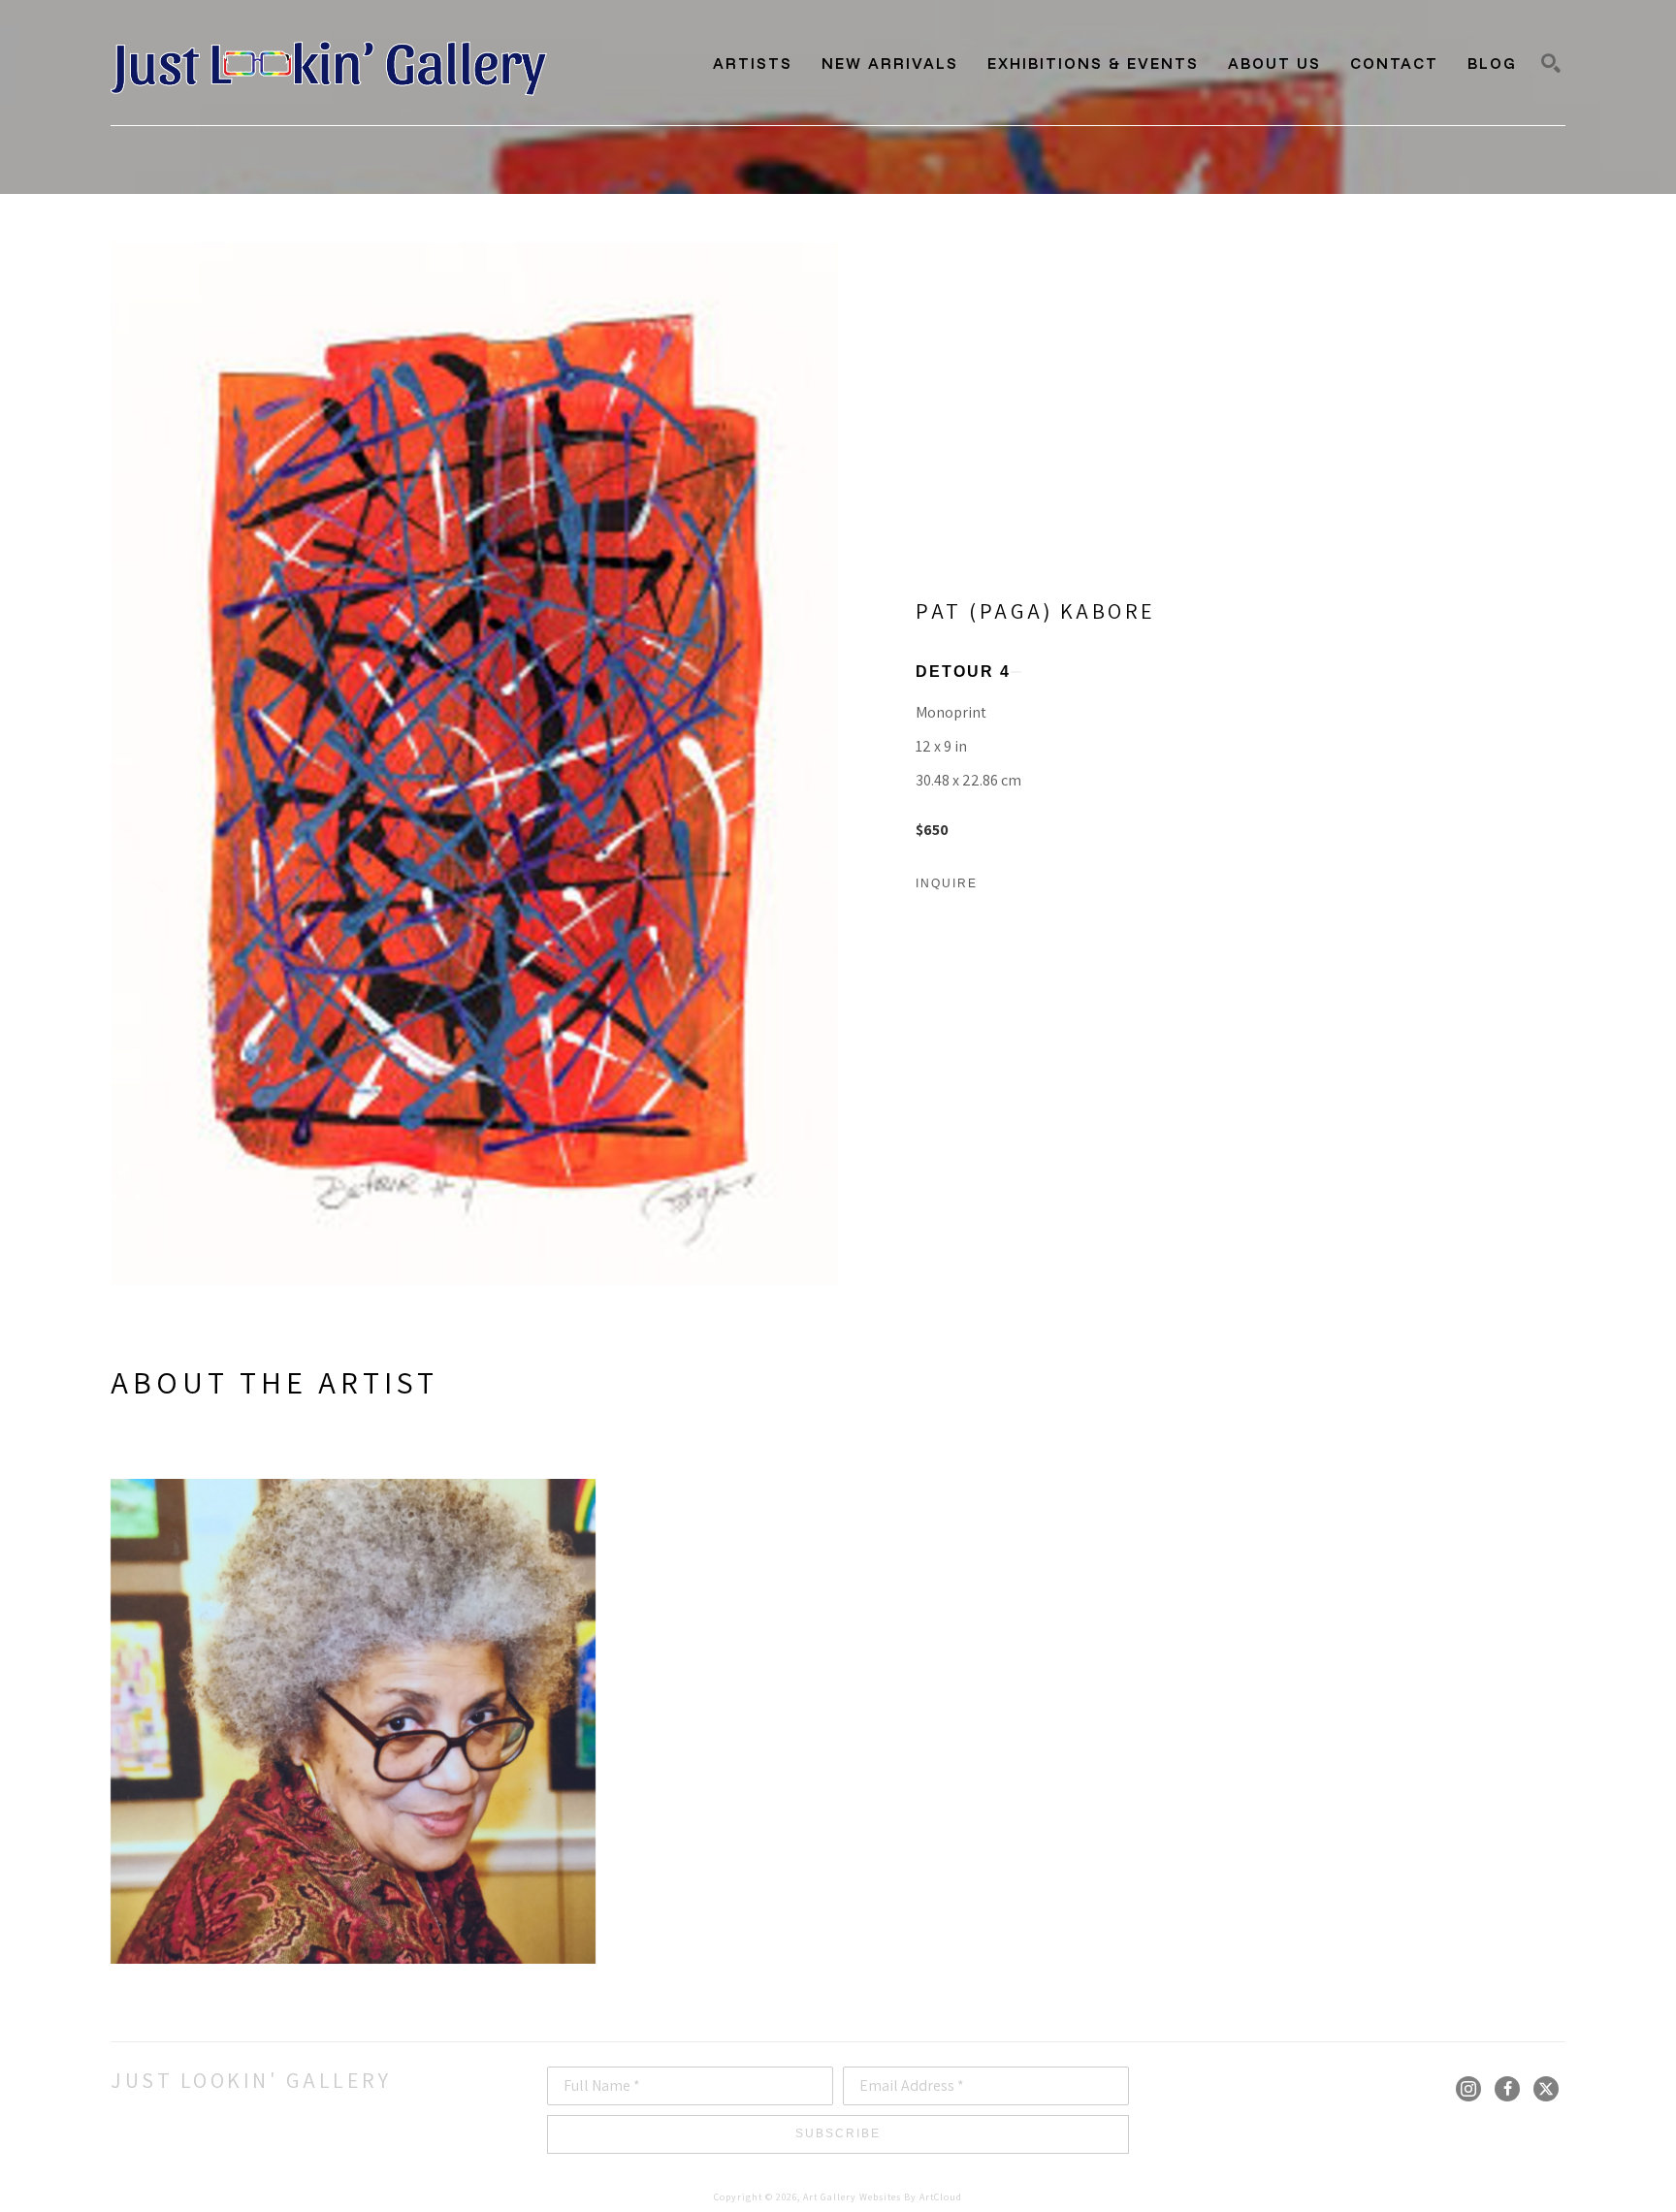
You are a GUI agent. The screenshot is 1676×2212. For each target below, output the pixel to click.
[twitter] (1546, 2089)
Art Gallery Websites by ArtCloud (883, 2197)
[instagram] (1468, 2089)
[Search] (1551, 63)
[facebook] (1507, 2089)
